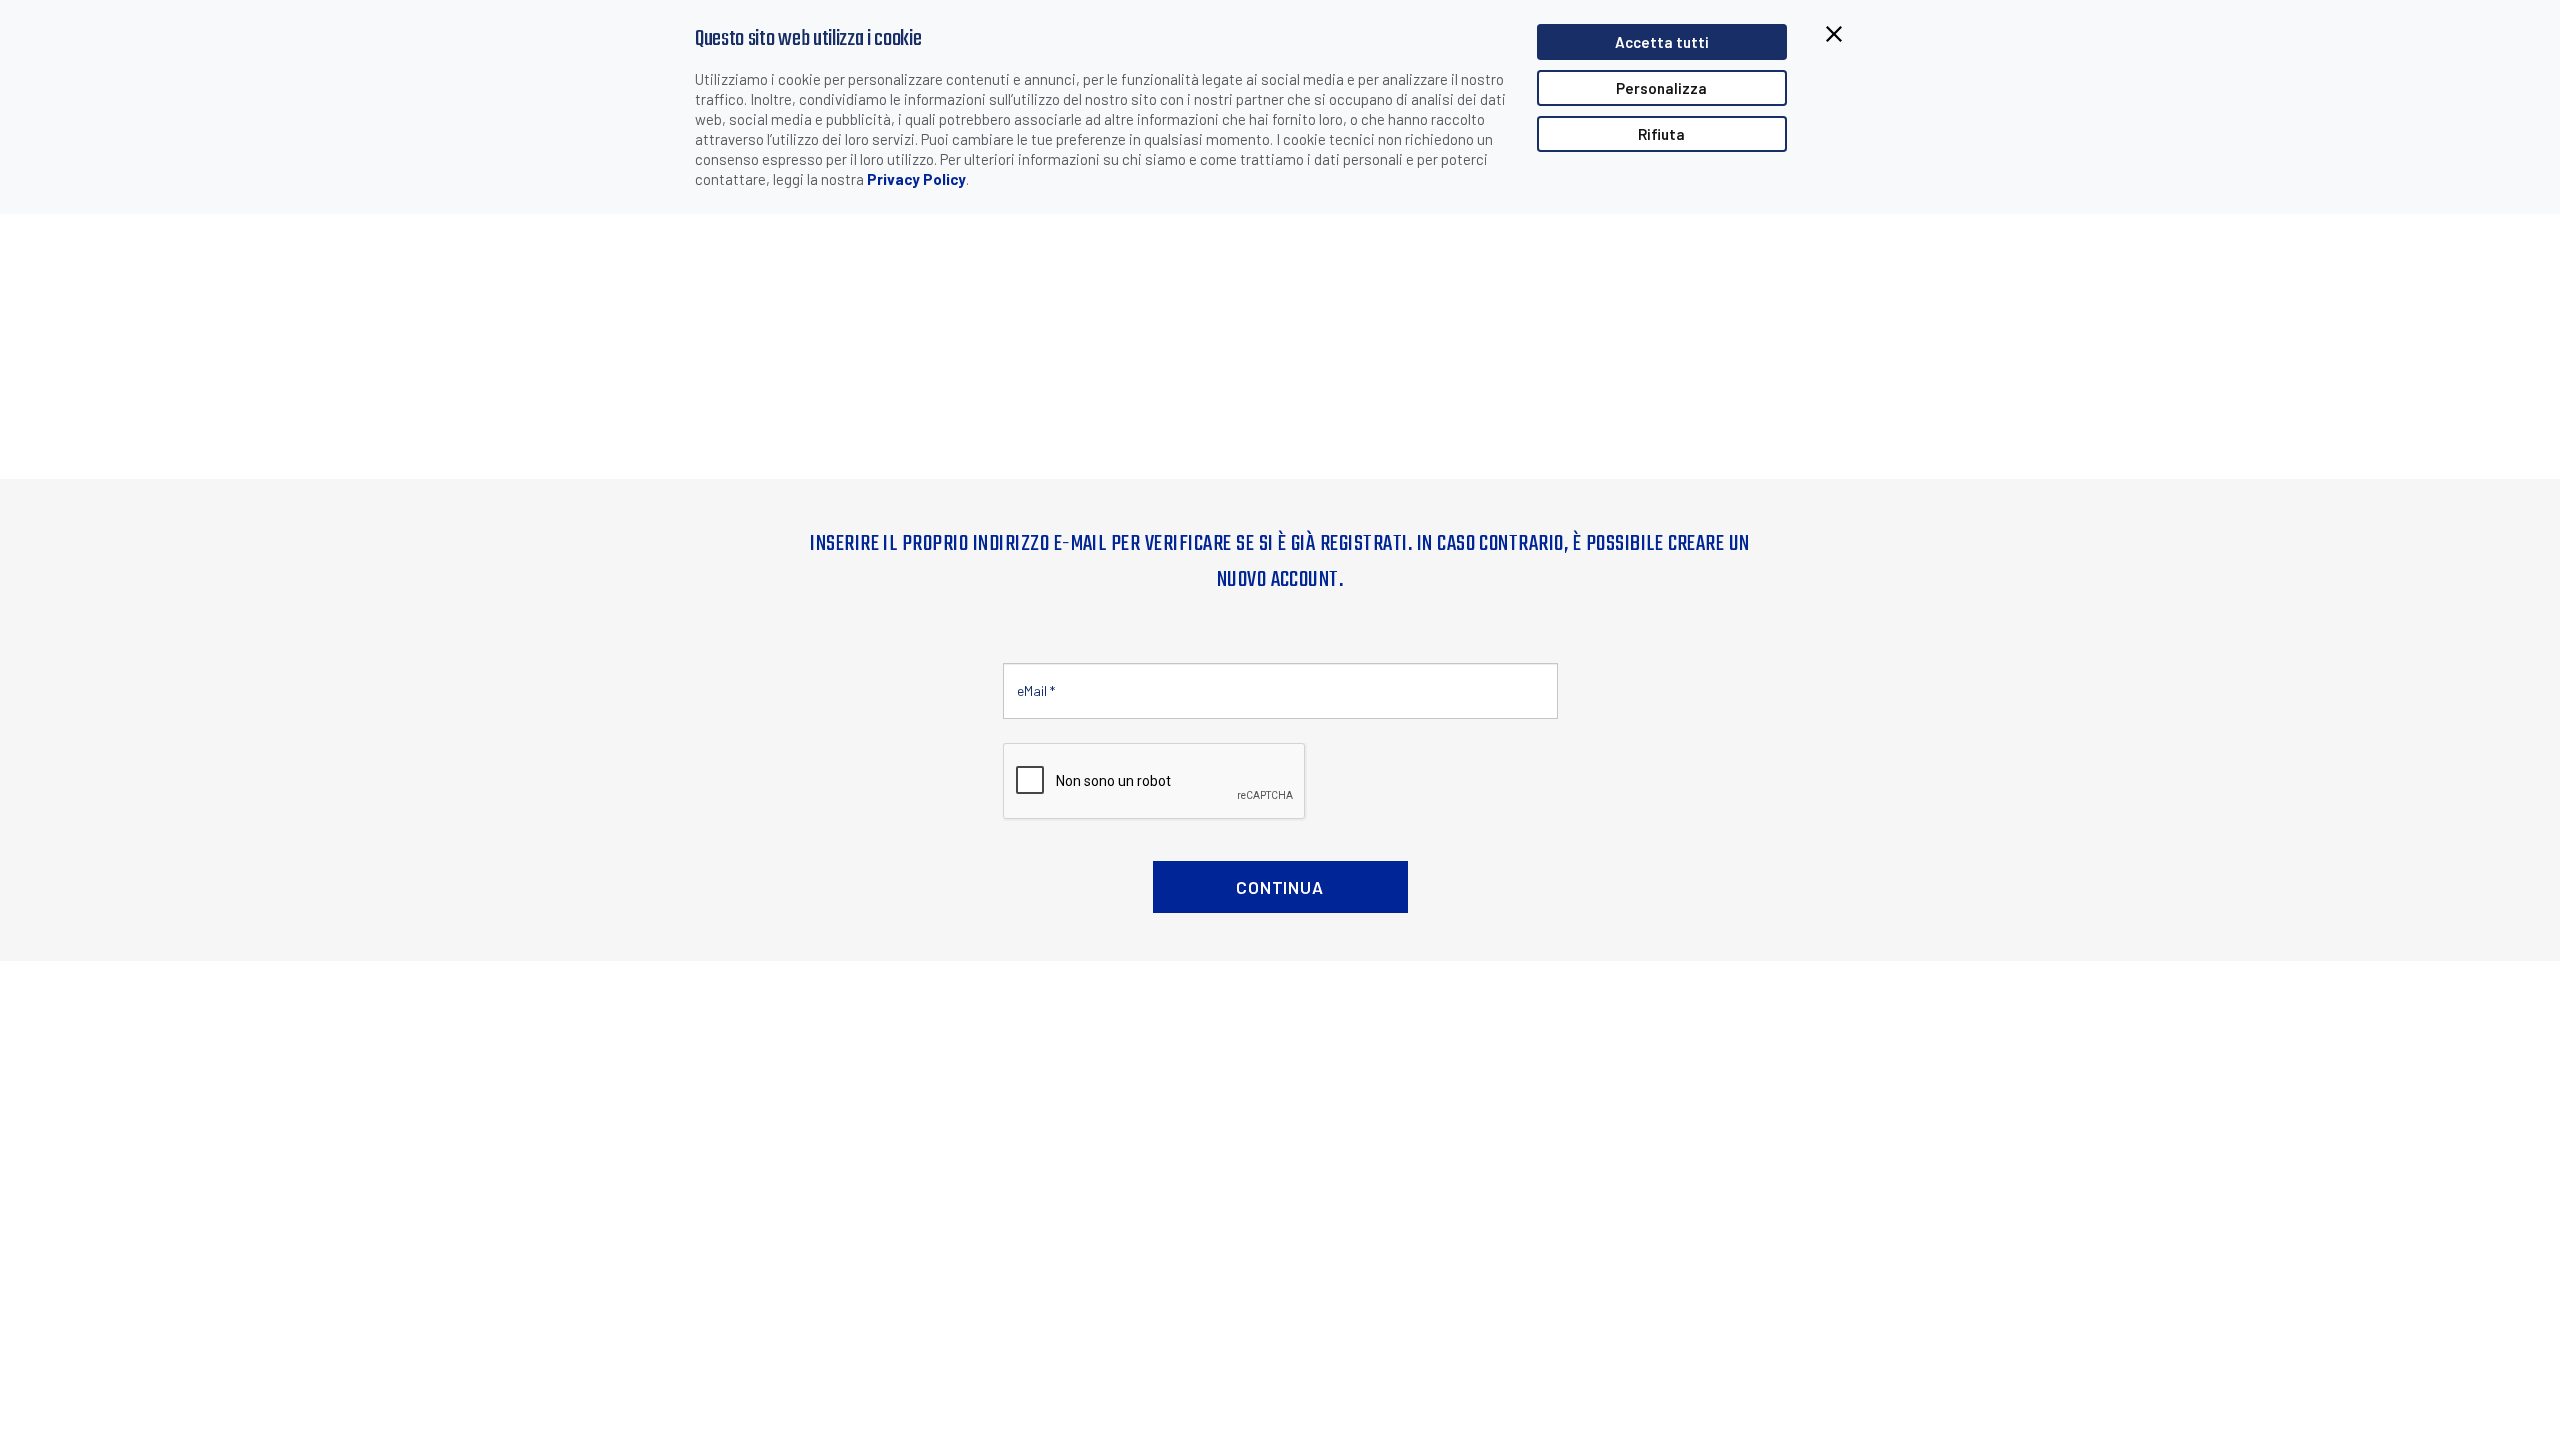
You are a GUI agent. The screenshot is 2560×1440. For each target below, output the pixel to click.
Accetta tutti (1662, 42)
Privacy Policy (916, 179)
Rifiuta (1661, 134)
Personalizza (1661, 88)
